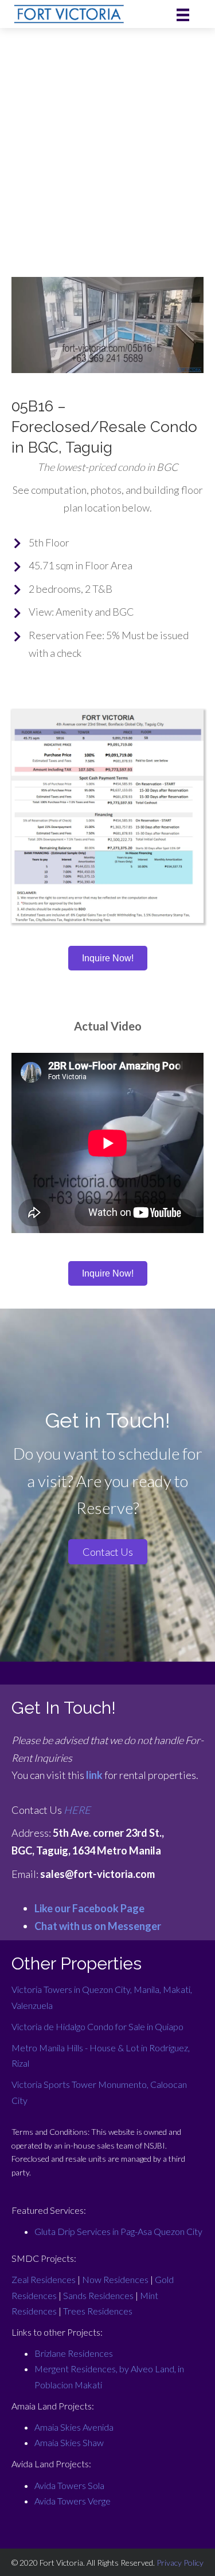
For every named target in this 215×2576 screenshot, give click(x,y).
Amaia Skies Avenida (74, 2427)
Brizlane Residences (74, 2353)
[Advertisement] (107, 141)
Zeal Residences (44, 2279)
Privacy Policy (180, 2563)
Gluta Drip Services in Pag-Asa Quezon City (118, 2231)
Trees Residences (98, 2311)
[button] (108, 1552)
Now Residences (115, 2279)
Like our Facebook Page (89, 1908)
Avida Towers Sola (69, 2485)
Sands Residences (98, 2295)
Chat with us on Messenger (98, 1926)
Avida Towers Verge (73, 2501)
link (94, 1775)
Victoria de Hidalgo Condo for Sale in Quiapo (97, 2026)
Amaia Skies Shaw (69, 2442)
